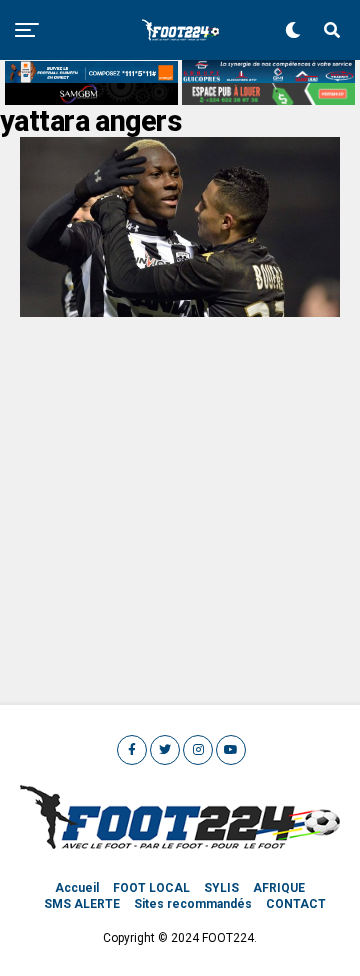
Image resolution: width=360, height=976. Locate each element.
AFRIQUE (279, 888)
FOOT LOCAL (151, 888)
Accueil (77, 888)
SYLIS (221, 888)
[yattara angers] (180, 311)
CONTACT (296, 904)
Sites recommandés (193, 904)
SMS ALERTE (82, 904)
